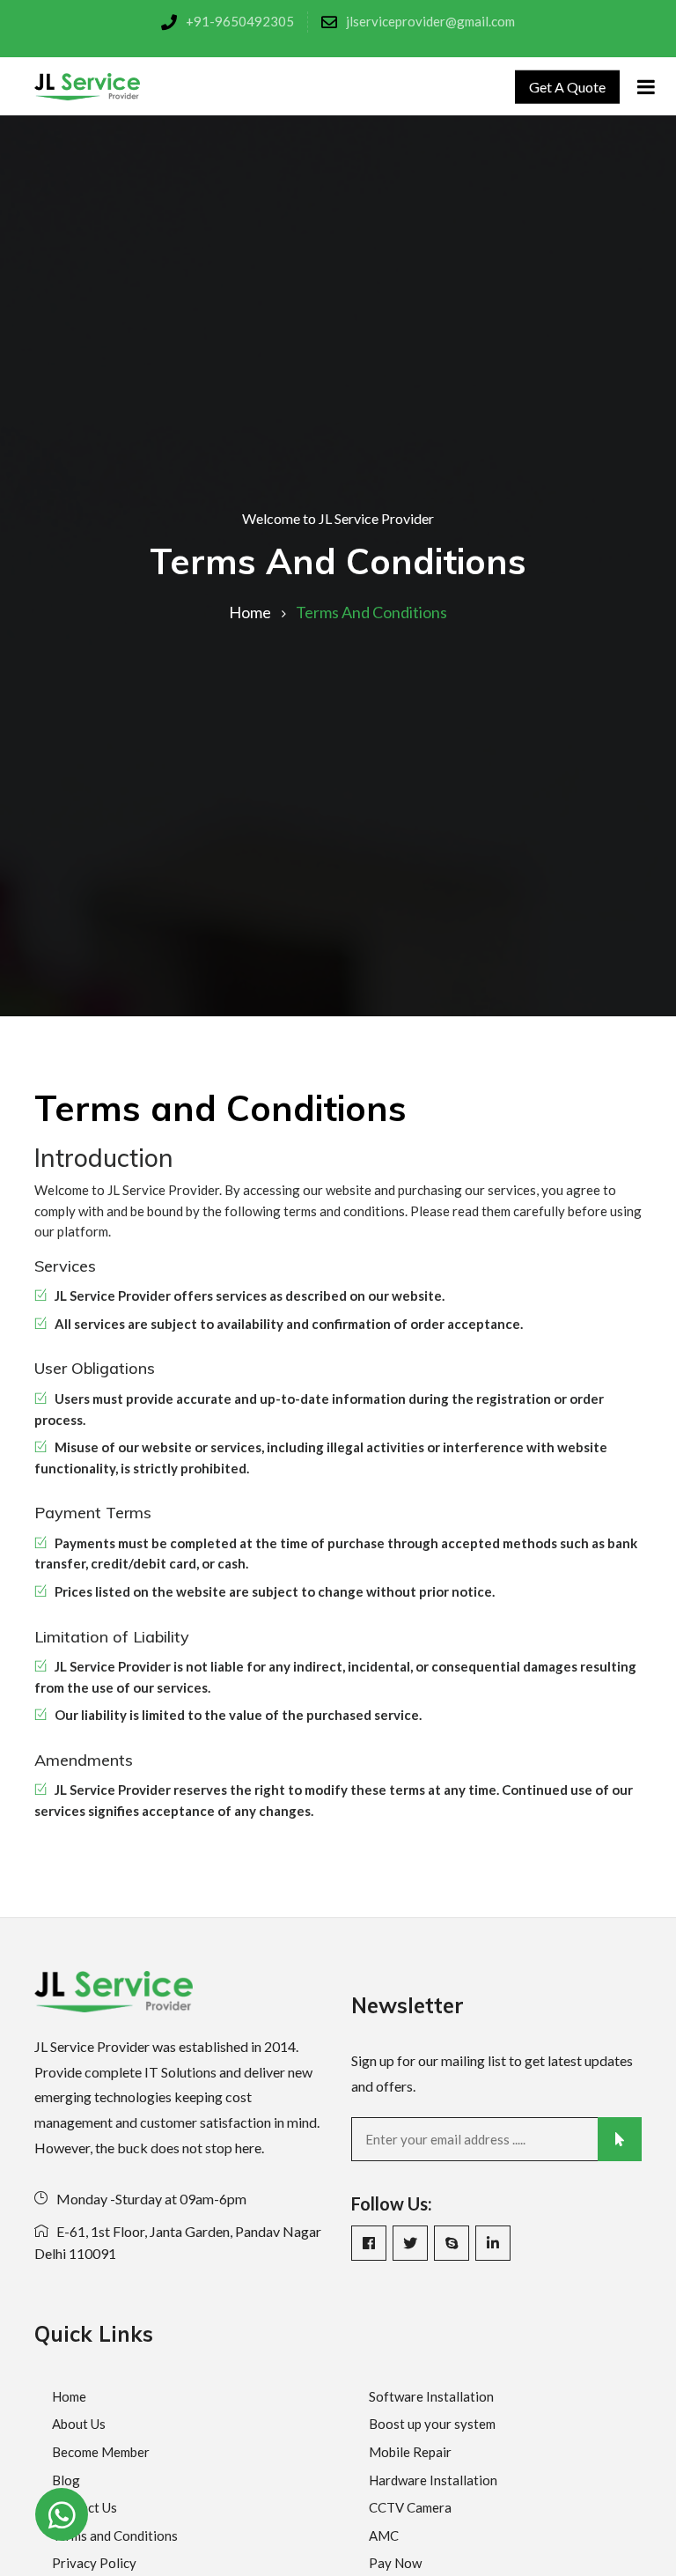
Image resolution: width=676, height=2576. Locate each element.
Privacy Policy (94, 2563)
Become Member (101, 2452)
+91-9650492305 (240, 21)
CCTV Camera (410, 2507)
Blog (66, 2480)
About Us (79, 2424)
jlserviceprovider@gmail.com (430, 21)
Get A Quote (567, 86)
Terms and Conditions (115, 2535)
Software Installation (431, 2396)
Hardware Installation (433, 2480)
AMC (384, 2535)
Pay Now (395, 2563)
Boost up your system (432, 2424)
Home (250, 612)
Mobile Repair (410, 2452)
